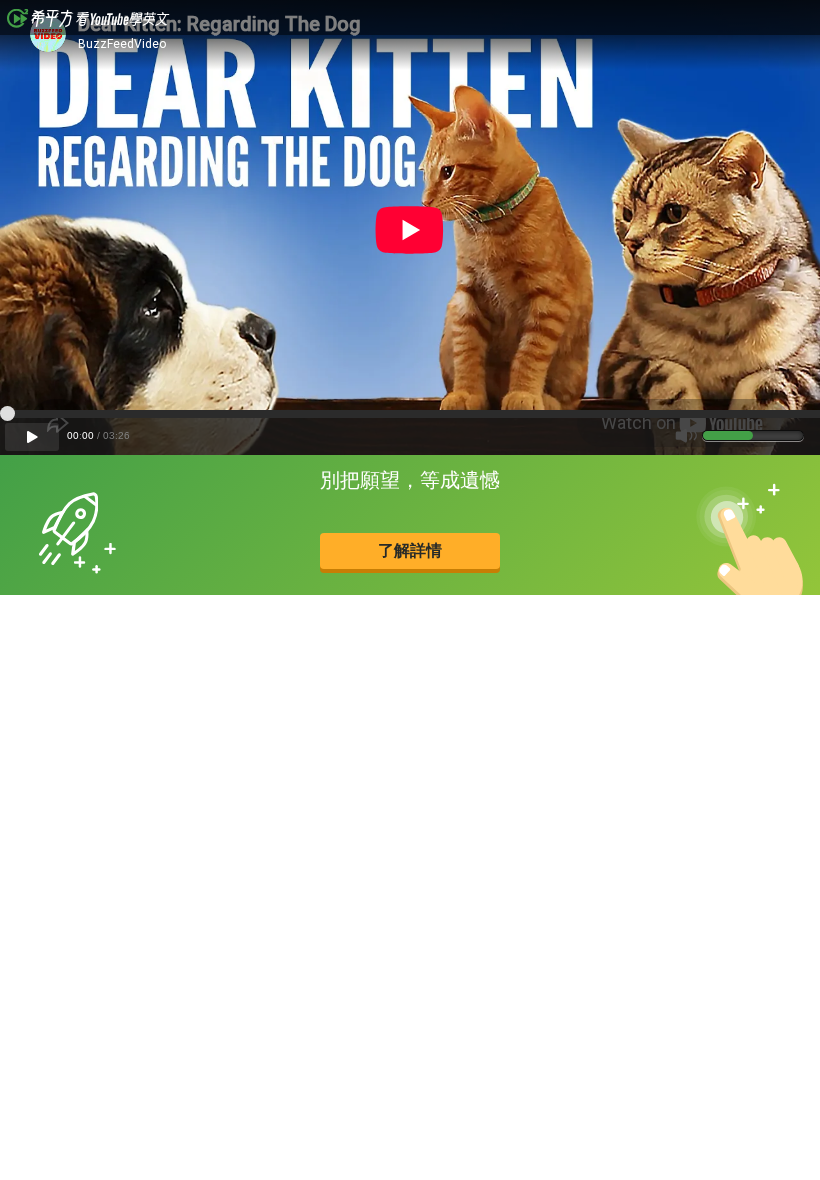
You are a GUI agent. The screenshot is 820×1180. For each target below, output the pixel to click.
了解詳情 (410, 550)
